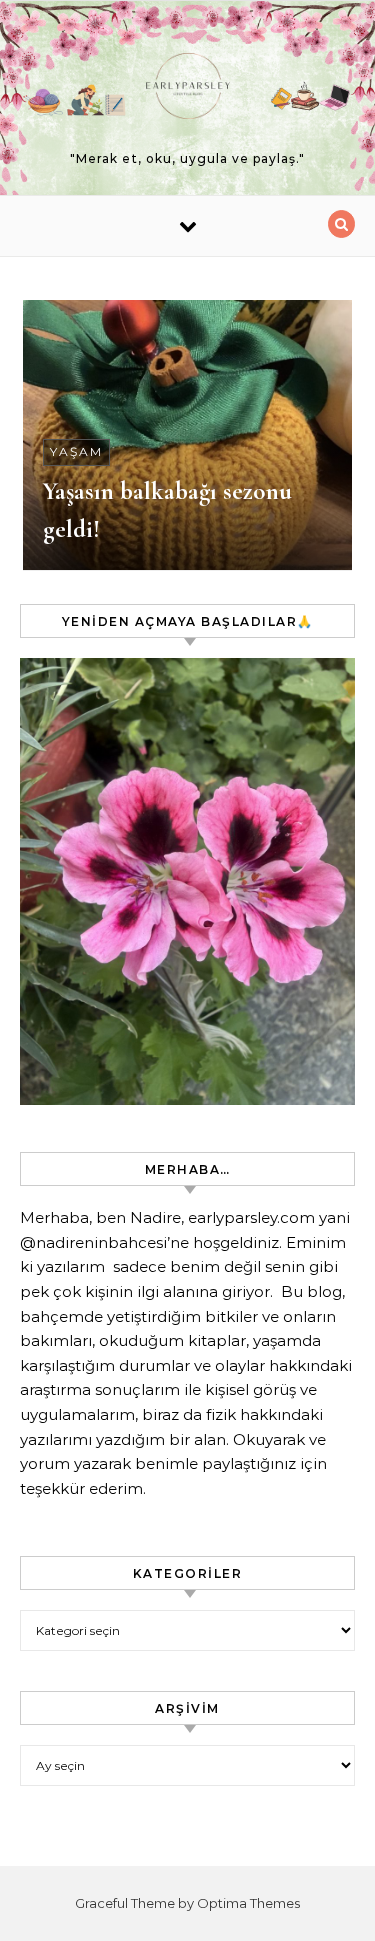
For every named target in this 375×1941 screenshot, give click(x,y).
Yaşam (76, 451)
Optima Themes (248, 1903)
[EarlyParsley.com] (188, 89)
